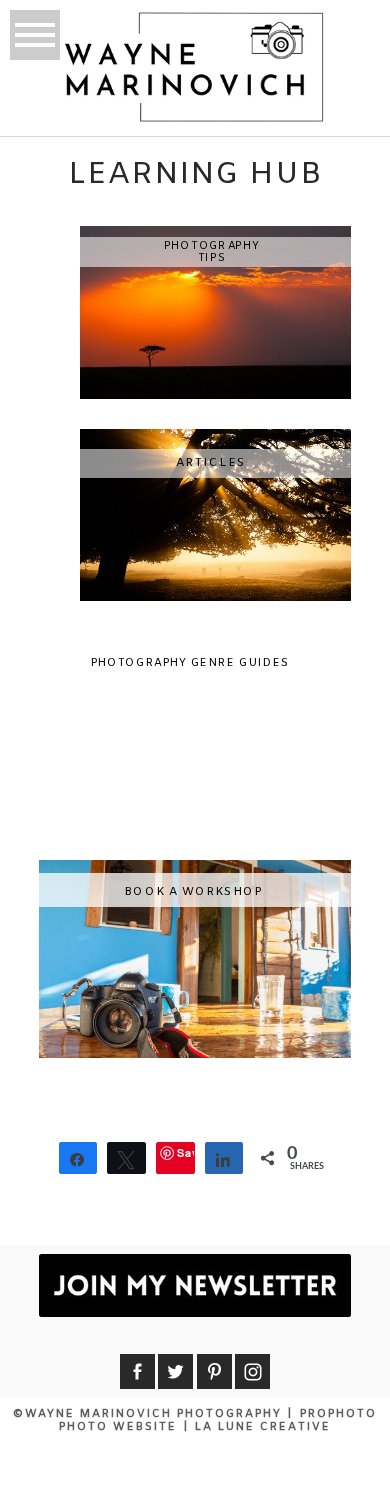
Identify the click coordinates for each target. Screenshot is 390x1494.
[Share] (78, 1158)
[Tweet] (126, 1158)
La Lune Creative (263, 1427)
